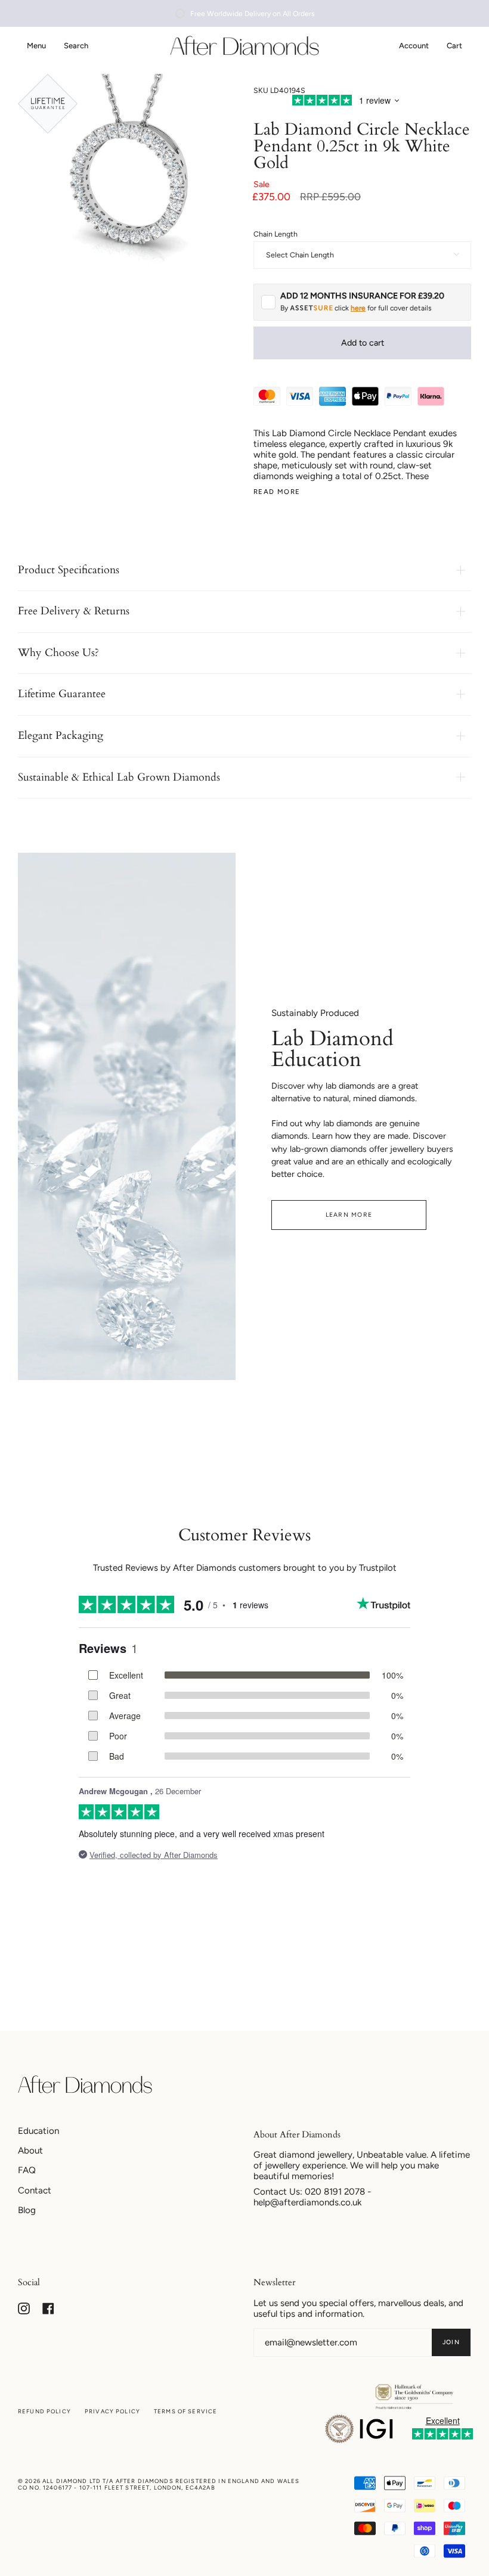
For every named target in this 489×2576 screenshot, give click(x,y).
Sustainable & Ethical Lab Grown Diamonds (119, 777)
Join (451, 2342)
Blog (27, 2210)
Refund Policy (44, 2411)
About (30, 2151)
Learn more (349, 1215)
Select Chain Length (300, 255)
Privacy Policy (112, 2411)
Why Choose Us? (58, 653)
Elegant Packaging (61, 736)
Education (38, 2131)
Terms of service (185, 2411)
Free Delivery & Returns (74, 611)
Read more (277, 492)
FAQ (27, 2170)
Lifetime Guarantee (62, 694)
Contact (35, 2190)
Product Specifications (69, 570)
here (358, 308)
